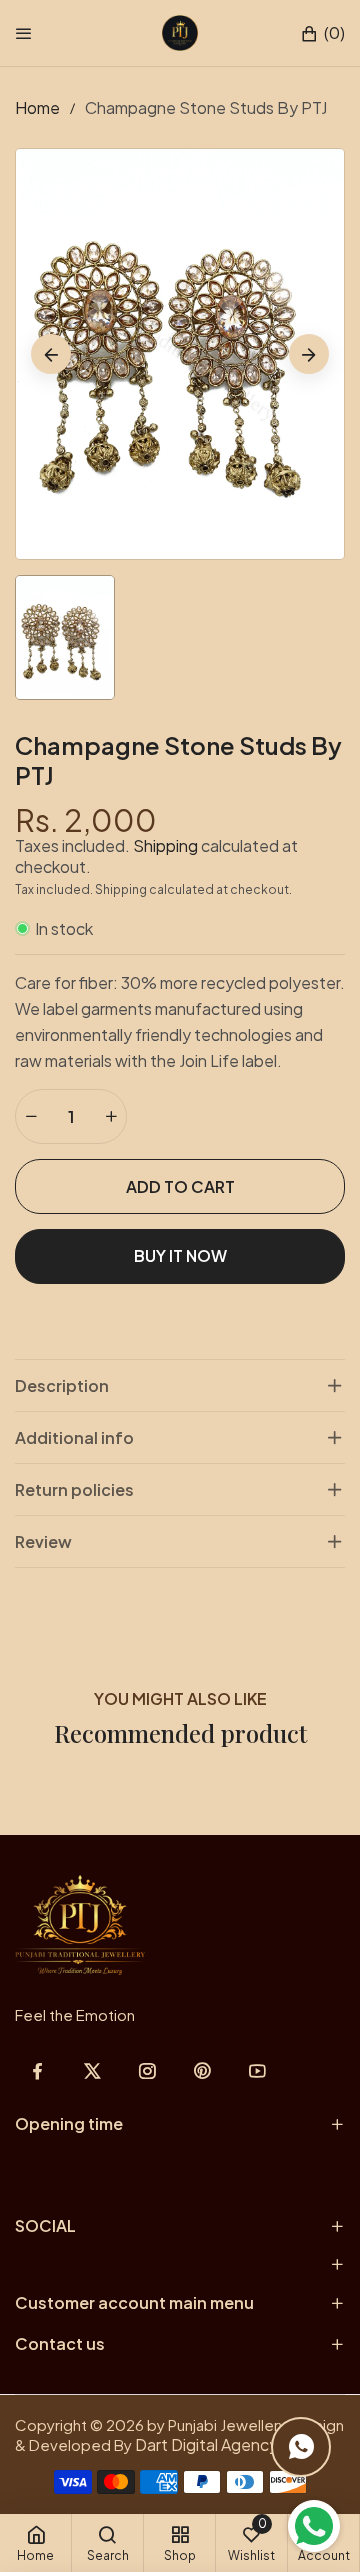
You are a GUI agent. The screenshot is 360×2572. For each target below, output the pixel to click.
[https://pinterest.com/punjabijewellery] (202, 2070)
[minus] (31, 1116)
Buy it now (180, 1255)
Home (37, 107)
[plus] (111, 1116)
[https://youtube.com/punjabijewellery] (257, 2070)
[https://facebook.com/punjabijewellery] (37, 2070)
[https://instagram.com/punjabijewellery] (147, 2070)
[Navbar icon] (24, 33)
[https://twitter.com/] (92, 2070)
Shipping (165, 845)
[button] (322, 33)
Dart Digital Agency (206, 2444)
